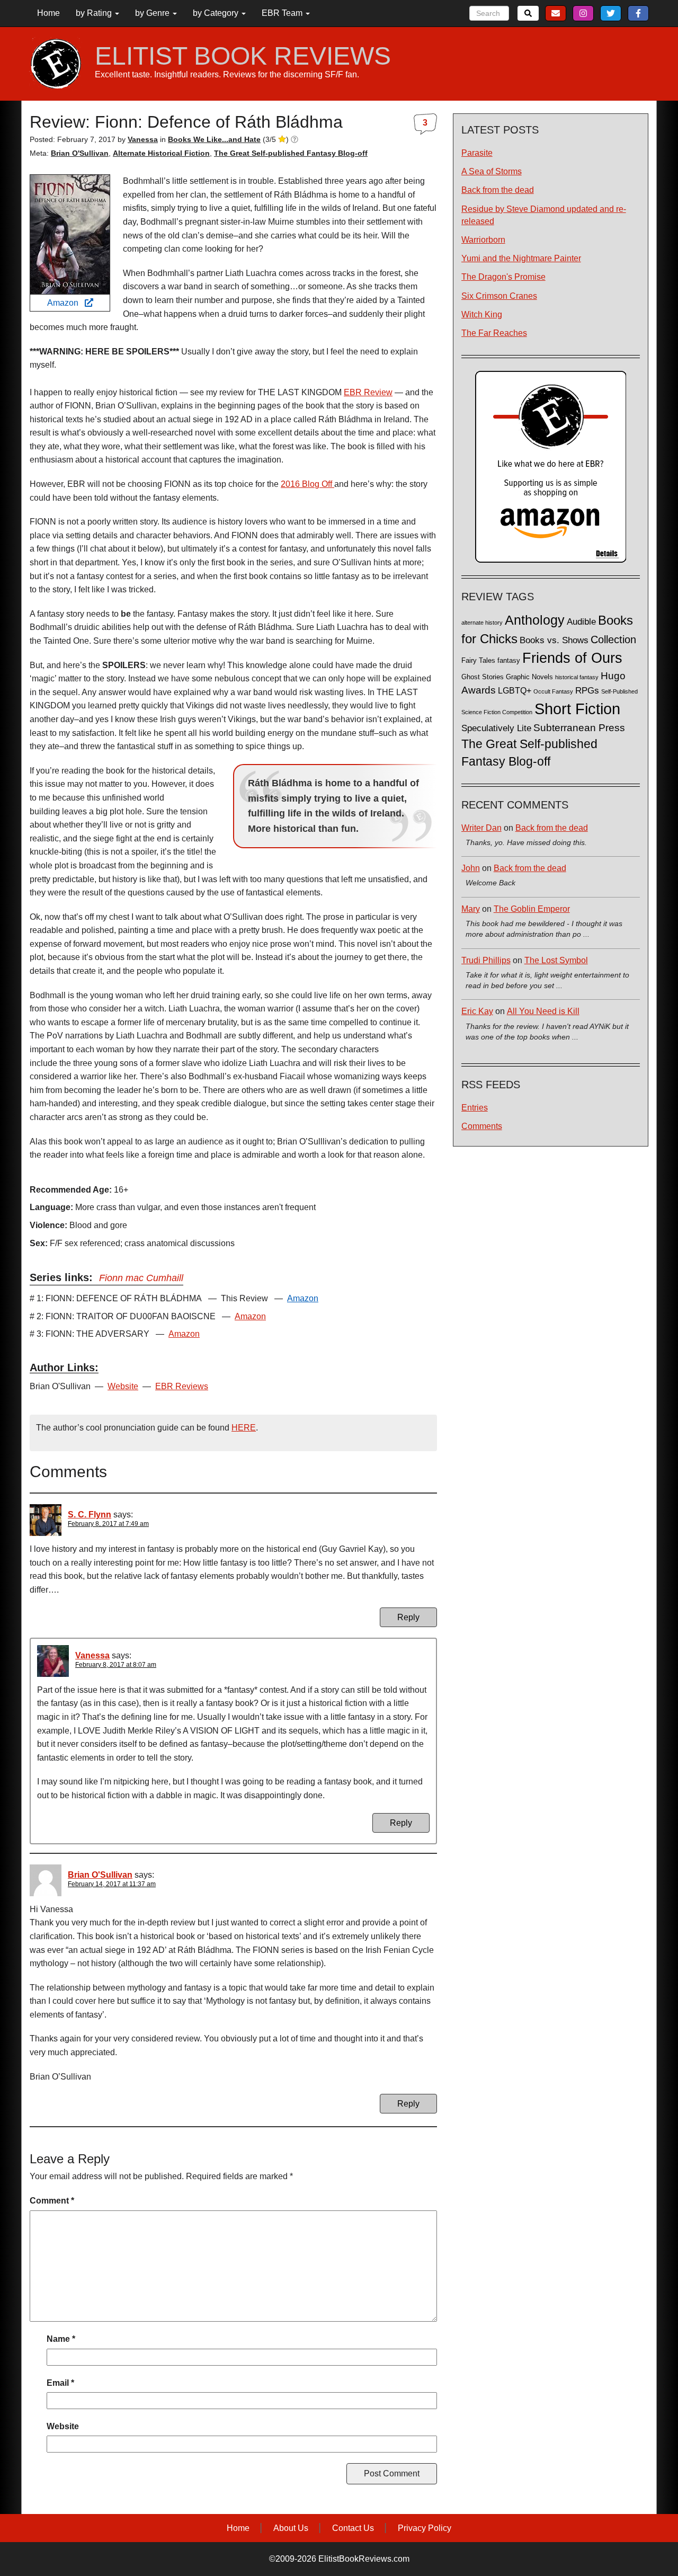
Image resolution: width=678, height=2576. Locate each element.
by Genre (153, 13)
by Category (217, 13)
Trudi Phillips (486, 960)
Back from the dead (498, 190)
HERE (244, 1428)
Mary (471, 909)
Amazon (66, 303)
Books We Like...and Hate (214, 139)
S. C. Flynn (90, 1514)
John (471, 868)
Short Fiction (577, 709)
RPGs (587, 691)
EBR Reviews (182, 1386)
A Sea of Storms (492, 171)
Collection (613, 639)
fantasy (509, 661)
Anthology (535, 620)
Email (60, 2383)
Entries (475, 1108)
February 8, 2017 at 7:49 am (108, 1524)
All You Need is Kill (543, 1011)
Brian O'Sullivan (80, 153)
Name (61, 2339)
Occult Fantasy (553, 691)
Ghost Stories (483, 677)
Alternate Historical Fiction (161, 153)
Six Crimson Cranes (499, 296)
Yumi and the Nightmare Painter (521, 258)
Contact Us (353, 2528)
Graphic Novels (529, 677)
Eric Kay (477, 1011)
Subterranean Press (579, 727)
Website (123, 1386)
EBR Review (368, 392)
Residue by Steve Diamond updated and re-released (544, 215)
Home (48, 13)
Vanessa (92, 1655)
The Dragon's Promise (503, 277)
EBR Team (283, 13)
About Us (291, 2528)
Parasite (477, 153)
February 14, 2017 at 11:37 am (112, 1884)
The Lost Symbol (556, 960)
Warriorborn (483, 240)
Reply (408, 1617)
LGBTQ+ (515, 690)
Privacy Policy (425, 2528)
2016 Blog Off (307, 484)
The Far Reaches (494, 333)
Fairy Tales (478, 661)
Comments (482, 1126)
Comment (52, 2201)
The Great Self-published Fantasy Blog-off (291, 153)
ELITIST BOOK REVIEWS (243, 56)
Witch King (482, 314)
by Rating (95, 13)
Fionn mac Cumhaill (141, 1278)
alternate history (482, 623)
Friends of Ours (572, 658)
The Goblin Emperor (532, 909)
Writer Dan (481, 828)
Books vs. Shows (554, 640)
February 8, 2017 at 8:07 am (116, 1665)
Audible (581, 621)
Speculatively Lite (496, 728)
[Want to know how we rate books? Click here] (295, 139)
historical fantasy (577, 677)
